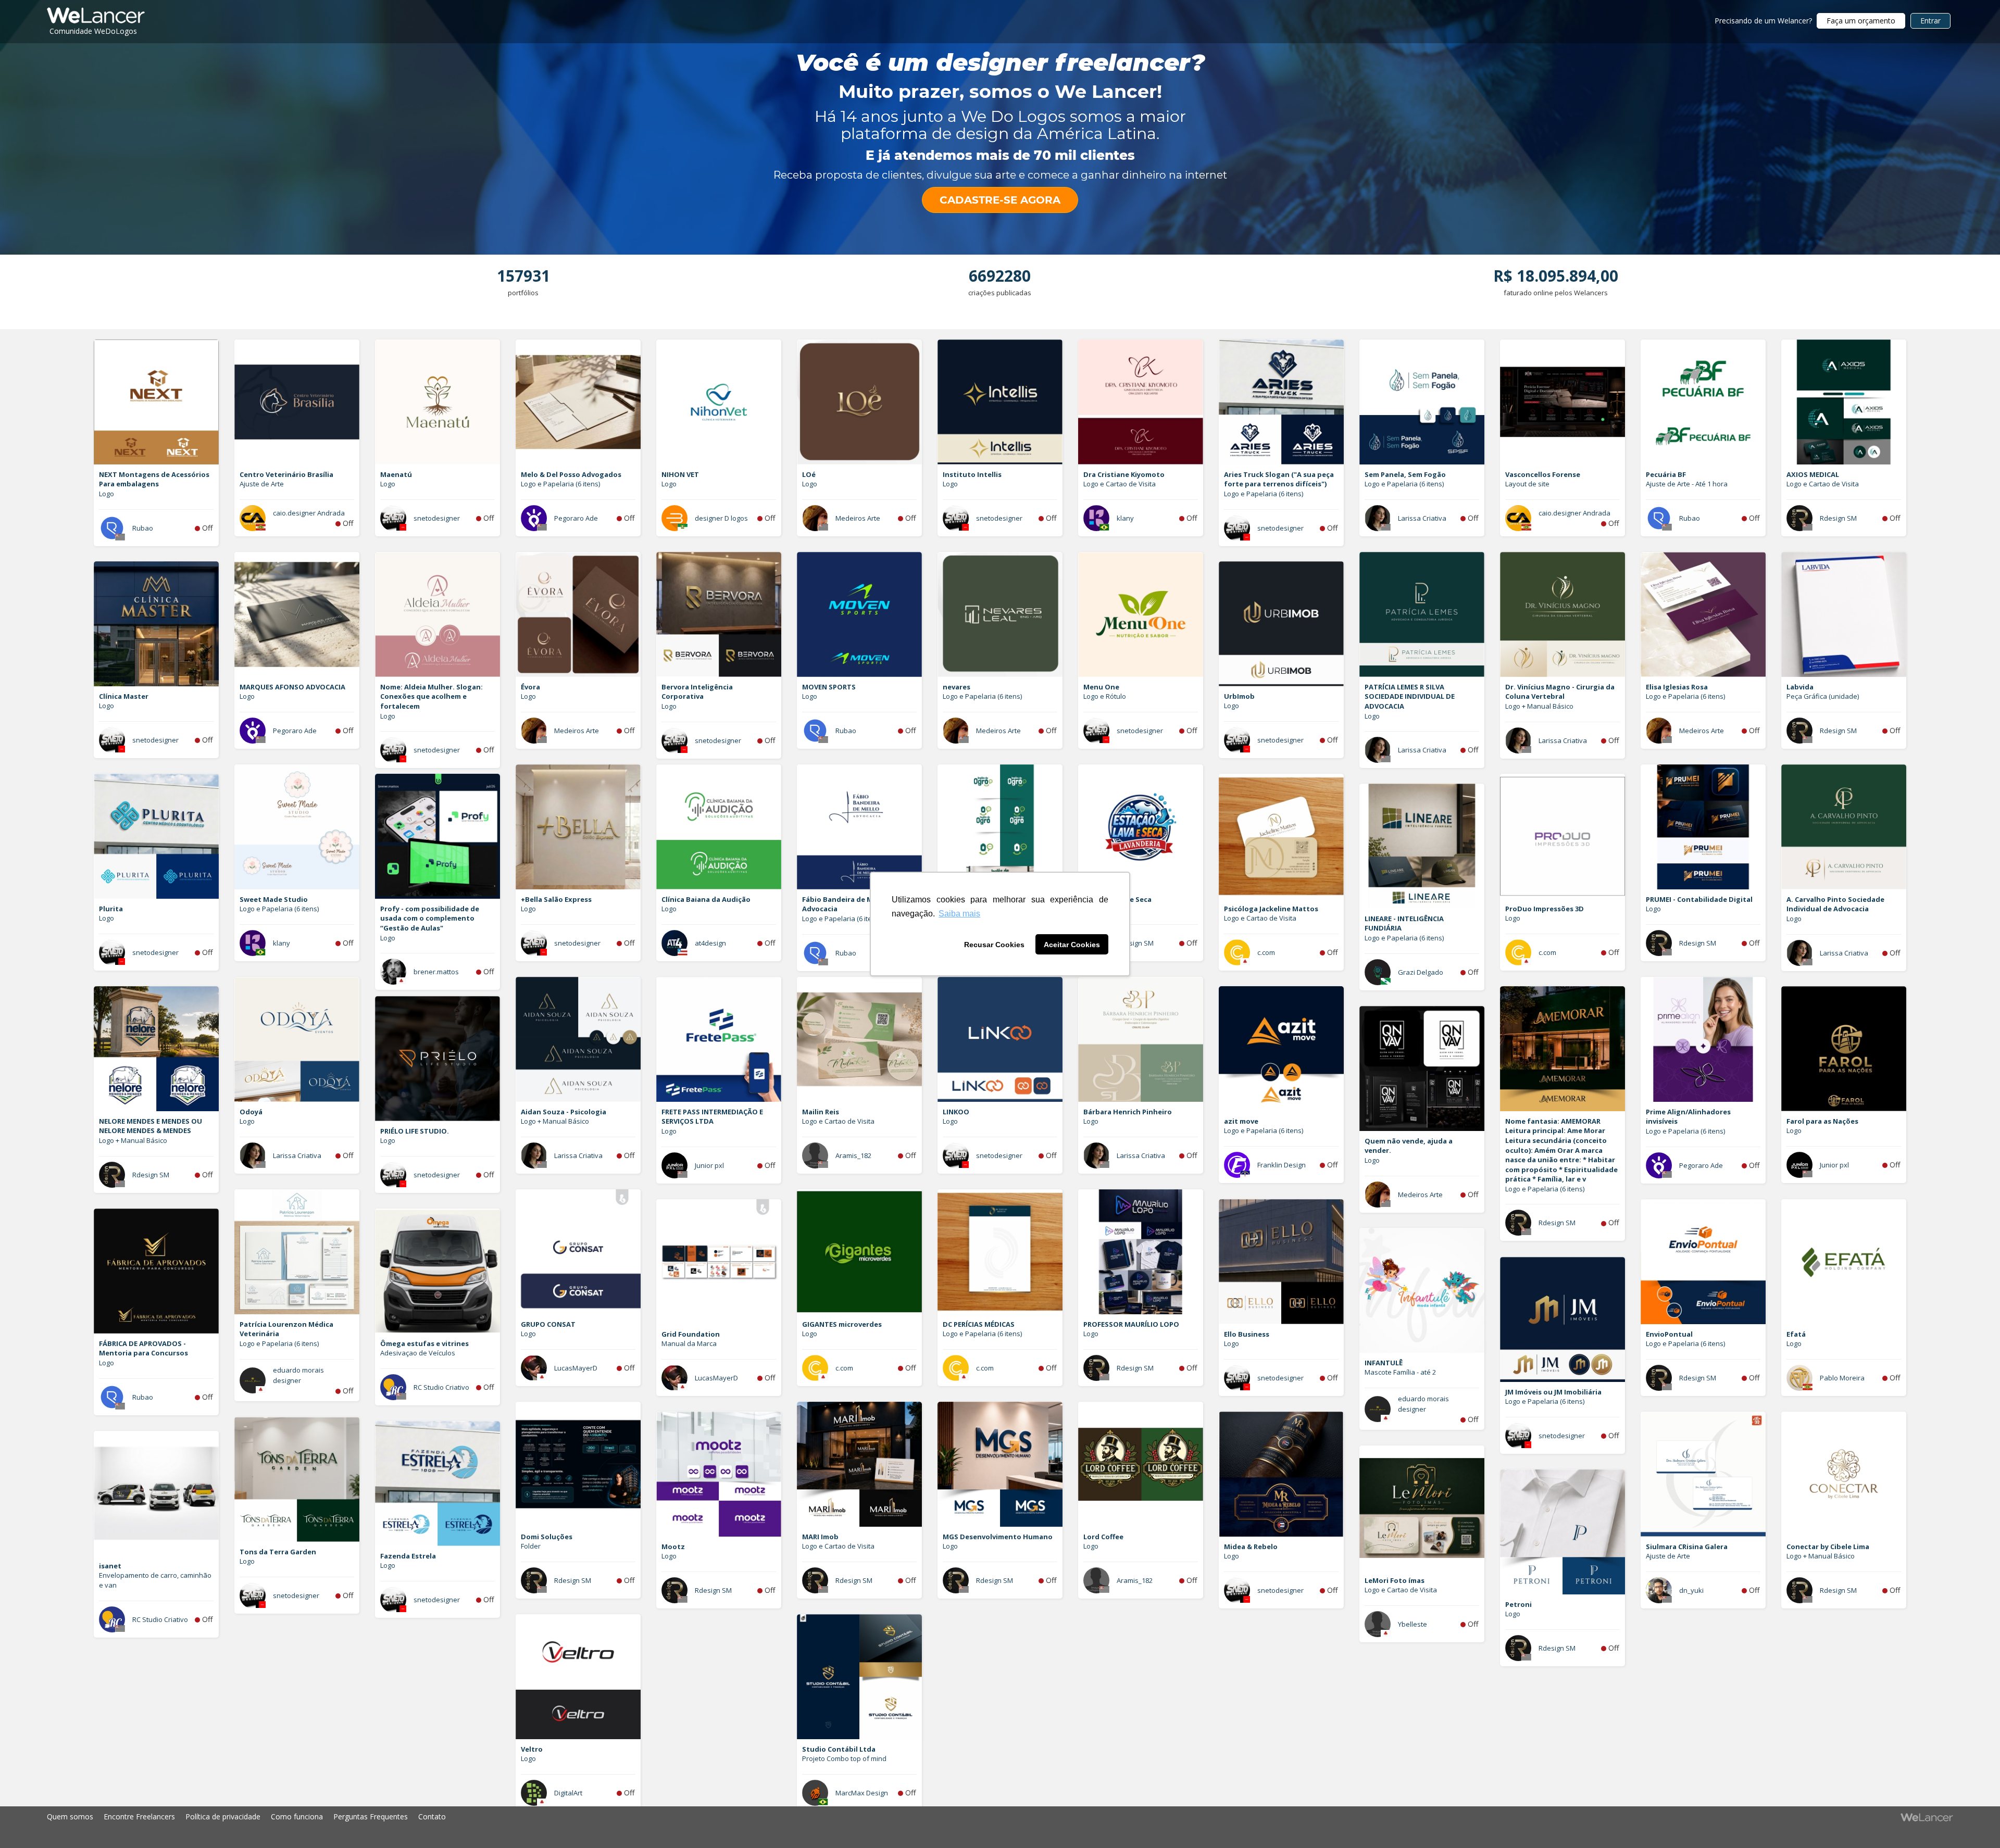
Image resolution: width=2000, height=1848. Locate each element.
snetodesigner (437, 518)
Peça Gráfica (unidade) (1823, 696)
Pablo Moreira (1842, 1378)
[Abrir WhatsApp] (26, 1822)
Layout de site (1527, 484)
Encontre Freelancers (139, 1816)
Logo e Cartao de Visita (1120, 484)
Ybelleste (1412, 1624)
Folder (531, 1546)
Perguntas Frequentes (371, 1816)
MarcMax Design (862, 1793)
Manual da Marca (689, 1343)
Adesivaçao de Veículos (418, 1353)
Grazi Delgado (1421, 972)
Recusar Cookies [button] (994, 945)
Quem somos (70, 1816)
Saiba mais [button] (959, 914)
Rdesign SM (1838, 518)
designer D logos (721, 518)
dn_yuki (1691, 1590)
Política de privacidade (223, 1816)
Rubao (143, 528)
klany (1125, 518)
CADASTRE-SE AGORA (1000, 200)
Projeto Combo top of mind (844, 1758)
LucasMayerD (576, 1368)
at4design (710, 943)
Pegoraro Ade (576, 518)
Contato (432, 1816)
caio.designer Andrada (309, 513)
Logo (107, 494)
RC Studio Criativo (441, 1387)
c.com (1266, 952)
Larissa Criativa (1422, 518)
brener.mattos (436, 972)
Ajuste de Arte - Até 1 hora (1687, 484)
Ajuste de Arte (262, 484)
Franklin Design (1282, 1165)
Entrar (1930, 21)
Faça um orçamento (1861, 21)
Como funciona (297, 1816)
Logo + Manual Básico (1539, 706)
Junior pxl (709, 1165)
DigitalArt (568, 1793)
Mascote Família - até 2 (1400, 1372)
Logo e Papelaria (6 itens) (560, 484)
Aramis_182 (853, 1155)
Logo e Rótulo (1105, 696)
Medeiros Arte (858, 518)
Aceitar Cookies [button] (1072, 945)
